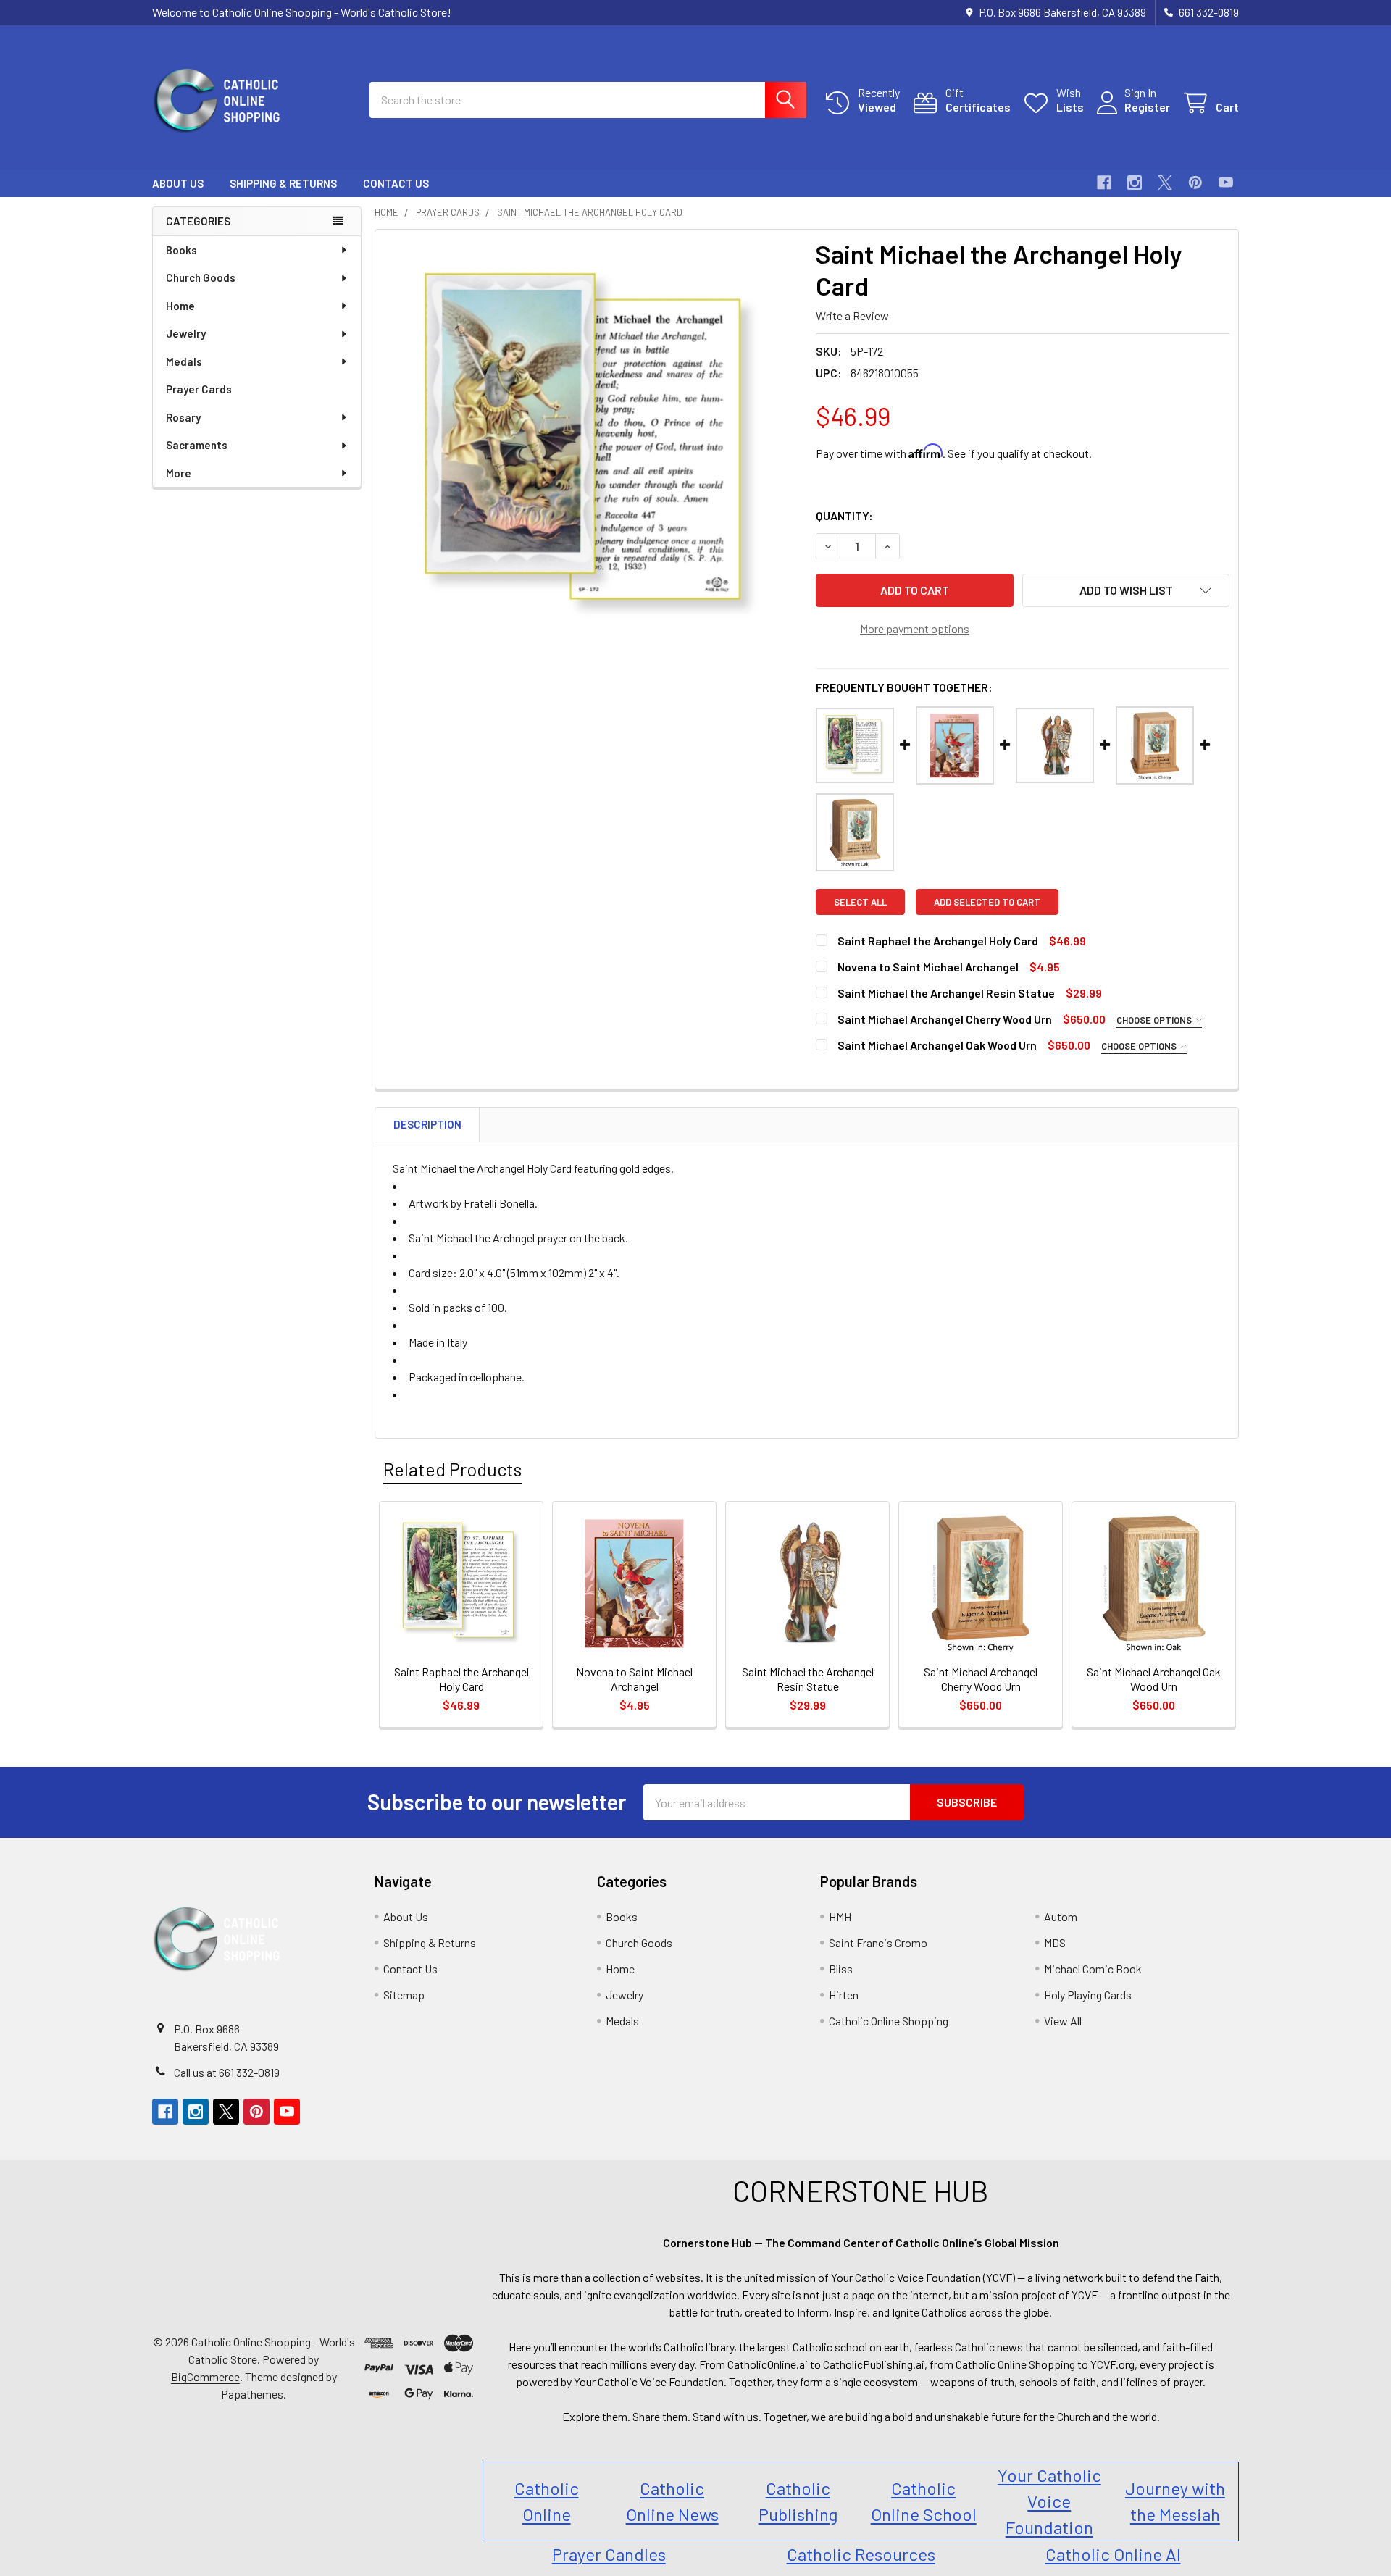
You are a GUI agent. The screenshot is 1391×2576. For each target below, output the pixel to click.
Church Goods (201, 277)
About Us (178, 183)
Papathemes (252, 2394)
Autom (1061, 1916)
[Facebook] (1104, 183)
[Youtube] (1226, 183)
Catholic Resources (861, 2554)
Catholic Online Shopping (889, 2021)
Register (1147, 107)
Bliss (841, 1969)
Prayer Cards (199, 389)
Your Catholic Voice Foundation (1049, 2501)
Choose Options (1155, 1020)
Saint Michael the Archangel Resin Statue (946, 993)
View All (1063, 2021)
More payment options (915, 628)
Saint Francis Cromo (878, 1943)
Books (181, 250)
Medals (184, 361)
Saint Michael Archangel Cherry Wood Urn (946, 1019)
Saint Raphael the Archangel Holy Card (938, 941)
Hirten (844, 1995)
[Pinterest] (1195, 183)
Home (180, 306)
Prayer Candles (609, 2554)
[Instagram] (1135, 183)
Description (427, 1124)
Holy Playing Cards (1088, 1995)
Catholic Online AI (1113, 2554)
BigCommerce (205, 2376)
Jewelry (186, 333)
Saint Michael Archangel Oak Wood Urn (938, 1045)
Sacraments (197, 445)
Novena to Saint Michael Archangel (928, 967)
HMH (840, 1916)
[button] (1126, 590)
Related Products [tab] (452, 1469)
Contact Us (396, 183)
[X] (1165, 183)
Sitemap (404, 1995)
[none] (591, 446)
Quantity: (844, 515)
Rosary (183, 417)
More (179, 473)
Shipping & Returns (283, 183)
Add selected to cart (987, 902)
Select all (860, 902)
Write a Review (852, 315)
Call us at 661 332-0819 (227, 2072)
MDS (1055, 1943)
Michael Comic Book (1093, 1969)
